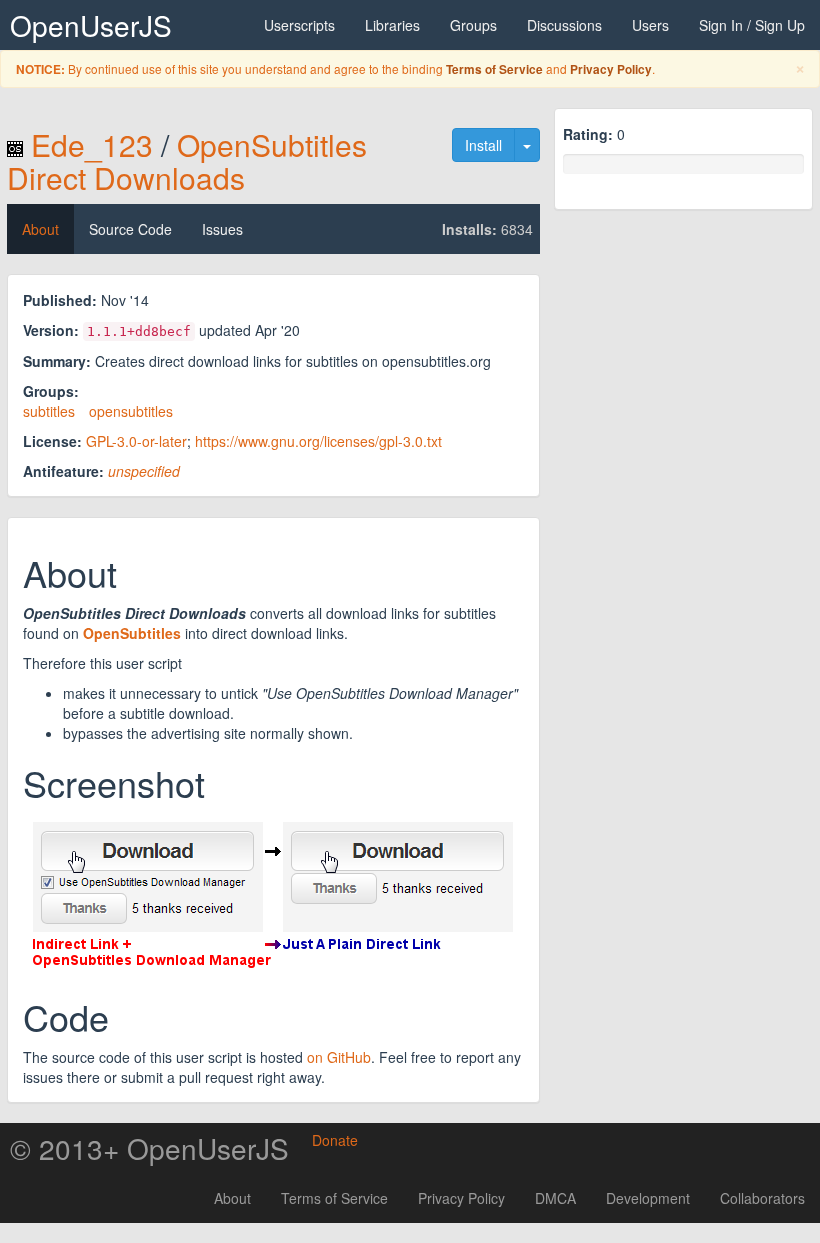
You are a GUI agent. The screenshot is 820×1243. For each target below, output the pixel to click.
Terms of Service (494, 69)
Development (648, 1198)
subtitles (49, 411)
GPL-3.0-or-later (136, 441)
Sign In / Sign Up (752, 25)
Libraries (392, 25)
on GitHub (339, 1057)
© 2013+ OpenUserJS (149, 1148)
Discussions (564, 25)
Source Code (130, 229)
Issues (222, 229)
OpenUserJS (91, 25)
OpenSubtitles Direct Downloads (187, 161)
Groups (473, 25)
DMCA (555, 1198)
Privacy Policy (611, 69)
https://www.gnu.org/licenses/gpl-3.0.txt (318, 441)
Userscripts (299, 25)
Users (650, 25)
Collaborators (762, 1198)
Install (483, 145)
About (40, 229)
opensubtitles (131, 411)
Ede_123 (92, 144)
